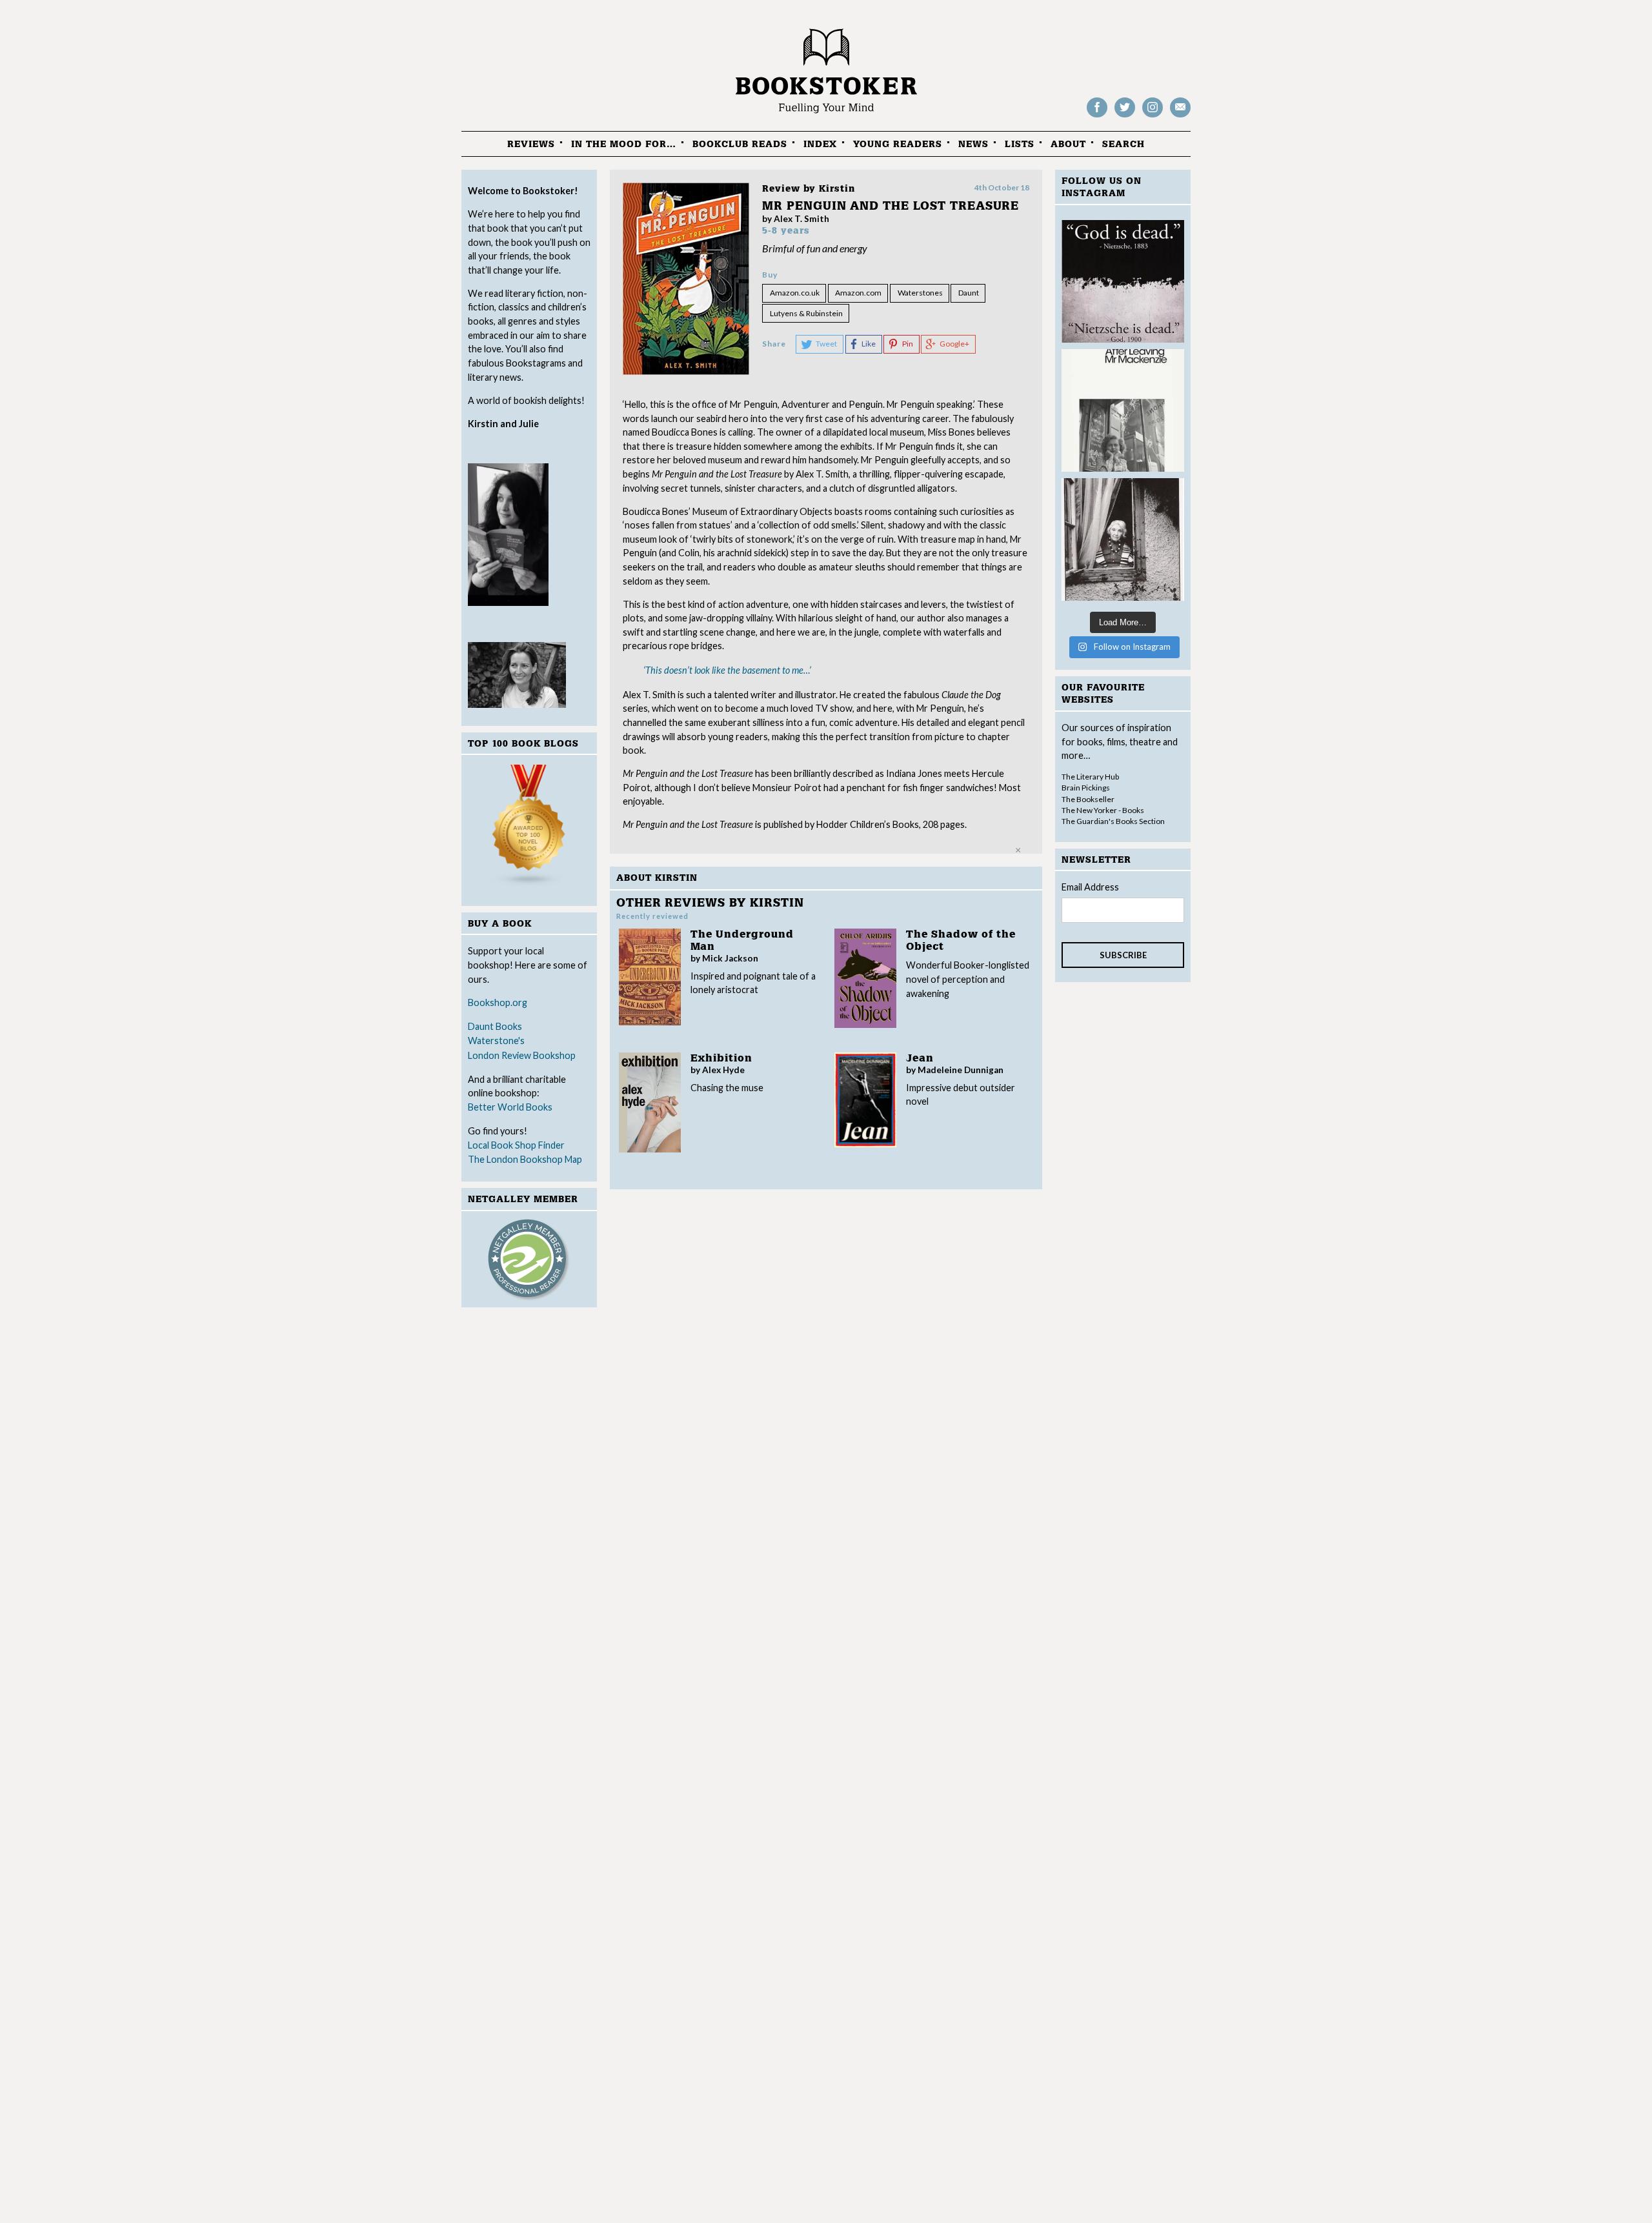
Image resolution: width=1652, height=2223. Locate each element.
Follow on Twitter (1125, 116)
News (973, 144)
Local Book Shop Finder (516, 1145)
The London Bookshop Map (525, 1159)
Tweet (826, 344)
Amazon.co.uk (795, 293)
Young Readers (898, 144)
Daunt (969, 293)
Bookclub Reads (740, 144)
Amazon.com (858, 293)
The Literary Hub (1090, 777)
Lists (1020, 144)
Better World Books (510, 1107)
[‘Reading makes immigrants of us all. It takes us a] (1123, 539)
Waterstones (920, 293)
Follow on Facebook (1097, 116)
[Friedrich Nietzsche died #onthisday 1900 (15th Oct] (1123, 281)
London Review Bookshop (522, 1055)
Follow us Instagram (1153, 116)
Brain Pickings (1086, 788)
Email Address (1090, 887)
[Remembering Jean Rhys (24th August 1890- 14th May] (1123, 410)
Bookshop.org (498, 1002)
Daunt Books (495, 1026)
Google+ (954, 344)
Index (820, 144)
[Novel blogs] (529, 828)
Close (1018, 850)
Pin (908, 344)
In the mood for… (624, 144)
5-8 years (786, 231)
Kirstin (837, 189)
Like (869, 344)
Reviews (531, 144)
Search (1123, 144)
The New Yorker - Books (1103, 810)
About (1068, 144)
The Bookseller (1088, 799)
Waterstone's (496, 1041)
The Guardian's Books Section (1113, 821)
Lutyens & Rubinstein (806, 313)
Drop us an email (1180, 116)
